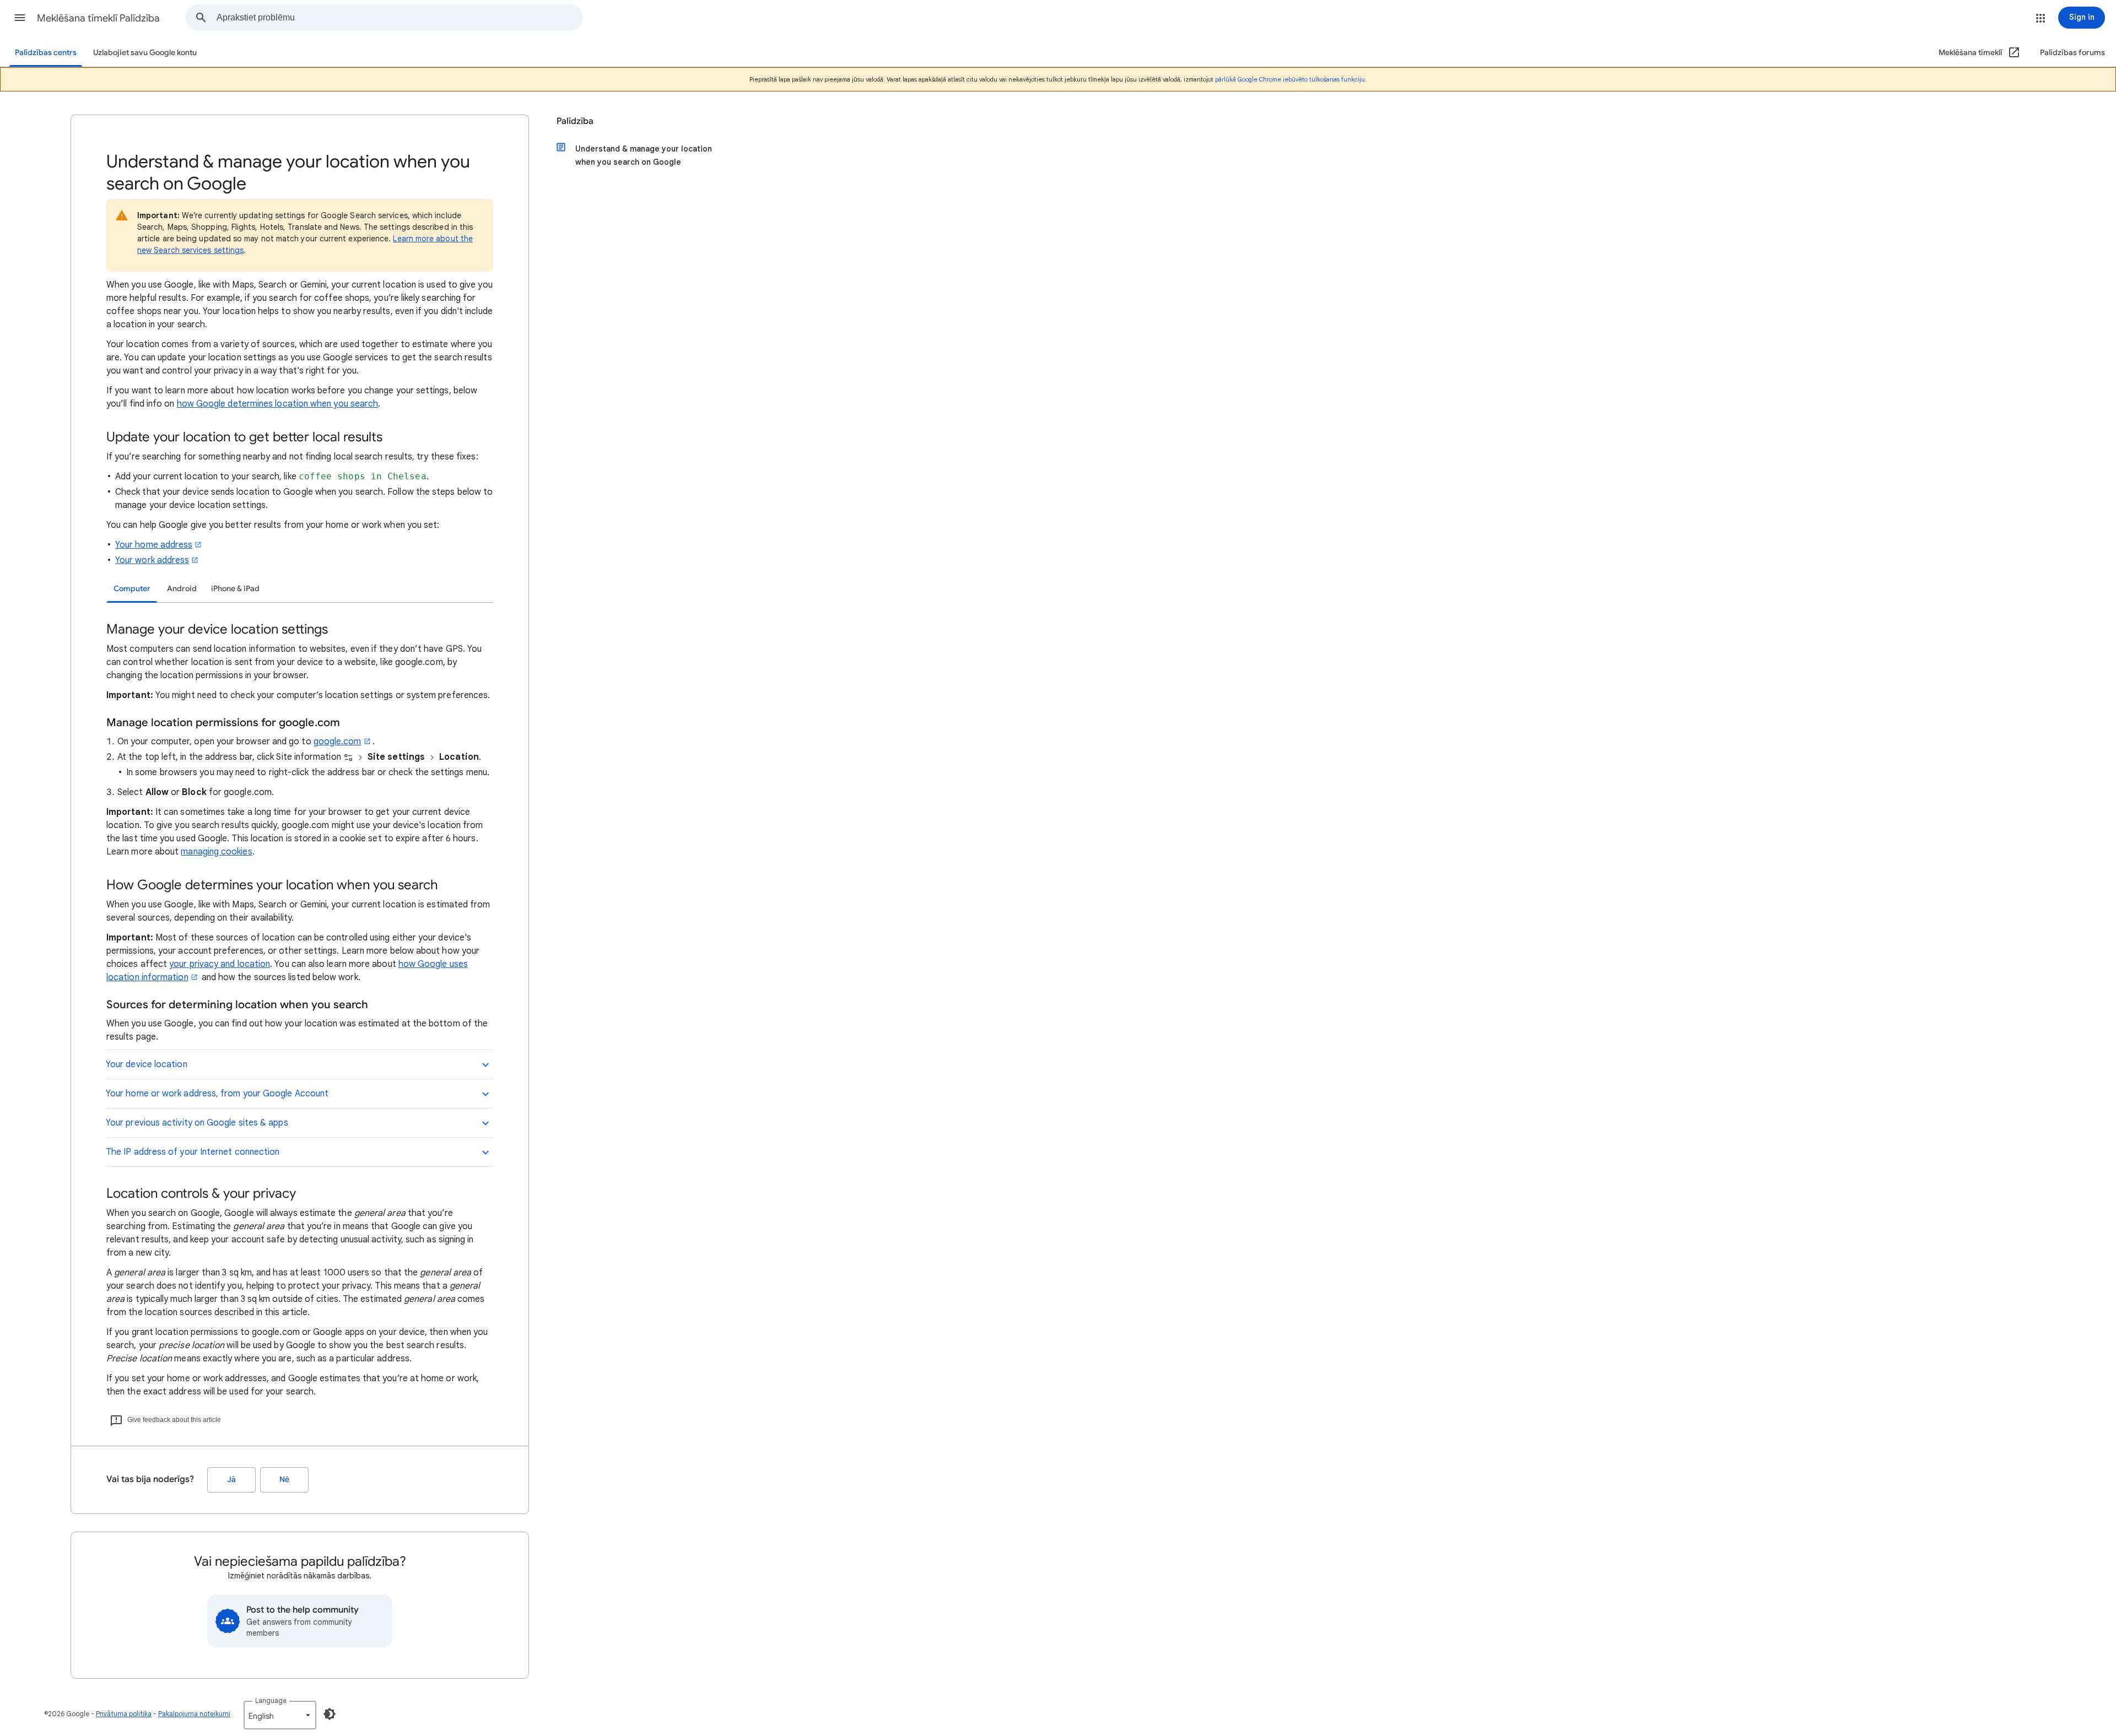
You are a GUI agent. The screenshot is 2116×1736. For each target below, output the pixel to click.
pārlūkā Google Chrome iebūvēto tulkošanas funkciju (1290, 79)
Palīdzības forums (2072, 53)
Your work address (152, 560)
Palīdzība (575, 121)
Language (271, 1700)
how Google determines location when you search (278, 404)
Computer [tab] (132, 589)
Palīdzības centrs (46, 53)
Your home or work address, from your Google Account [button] (217, 1094)
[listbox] (280, 1715)
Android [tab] (182, 589)
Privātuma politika (124, 1714)
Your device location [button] (147, 1064)
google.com (338, 742)
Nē (284, 1480)
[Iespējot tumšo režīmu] (330, 1714)
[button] (20, 18)
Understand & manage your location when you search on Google (644, 155)
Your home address (154, 545)
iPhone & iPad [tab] (235, 589)
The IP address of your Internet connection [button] (193, 1152)
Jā (231, 1480)
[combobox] (400, 18)
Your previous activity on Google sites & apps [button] (197, 1123)
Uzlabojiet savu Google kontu (145, 53)
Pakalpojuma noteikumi (194, 1714)
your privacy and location (220, 964)
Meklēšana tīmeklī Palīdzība (98, 18)
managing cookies (216, 852)
